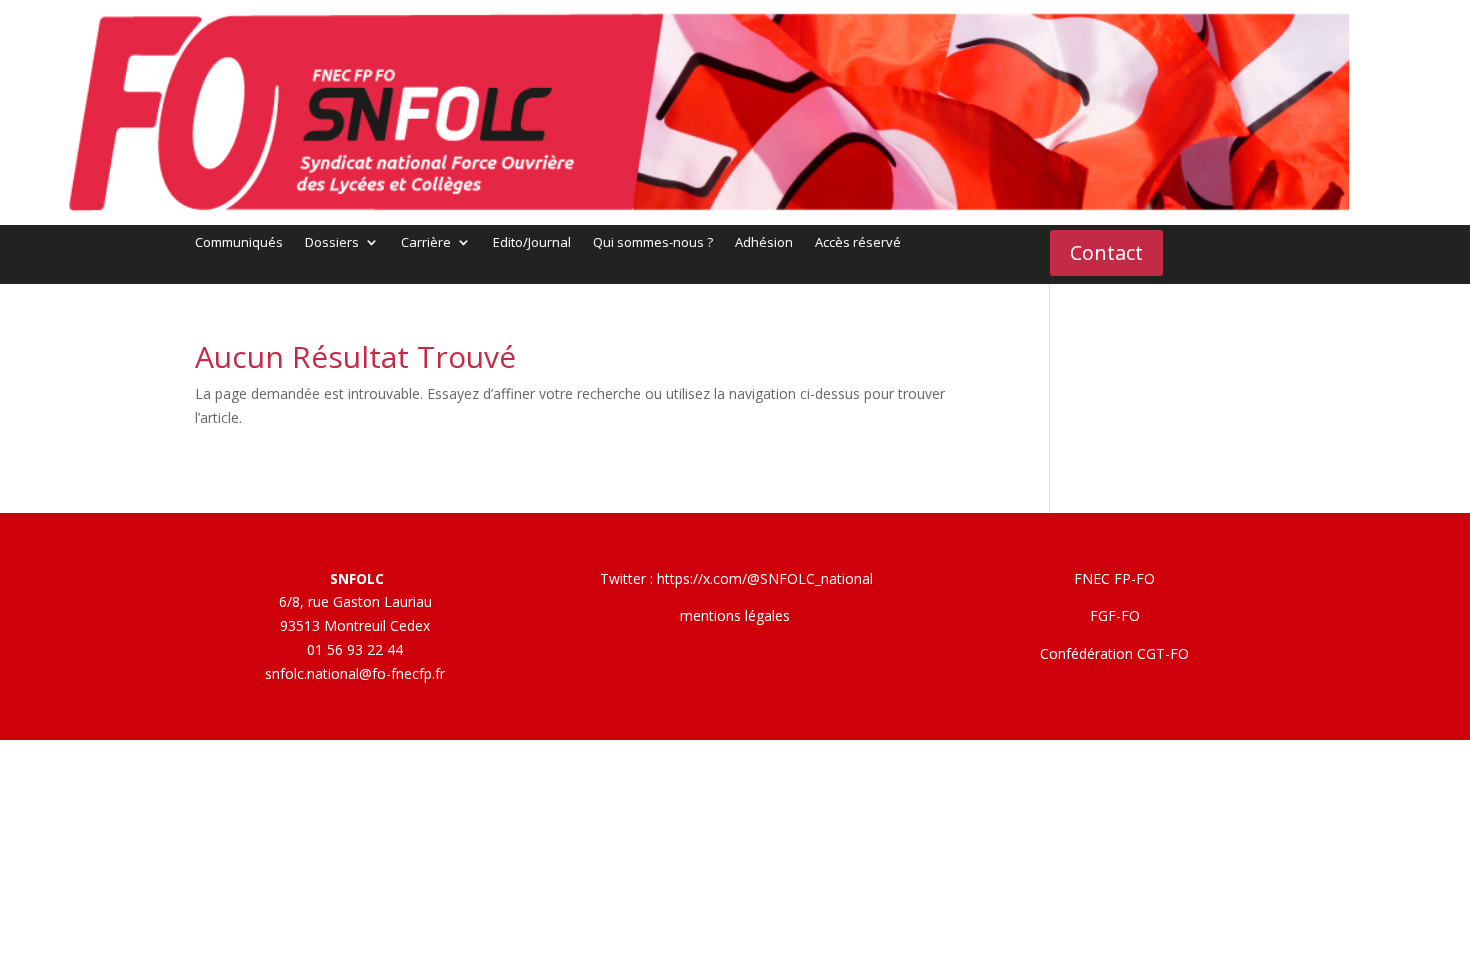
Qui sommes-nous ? (653, 243)
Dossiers (332, 243)
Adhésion (764, 243)
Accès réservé (858, 243)
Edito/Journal (532, 243)
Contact (1106, 252)
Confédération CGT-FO (1114, 653)
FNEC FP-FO (1114, 578)
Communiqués (239, 243)
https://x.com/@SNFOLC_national (765, 578)
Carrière (426, 243)
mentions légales (735, 615)
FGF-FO (1115, 615)
